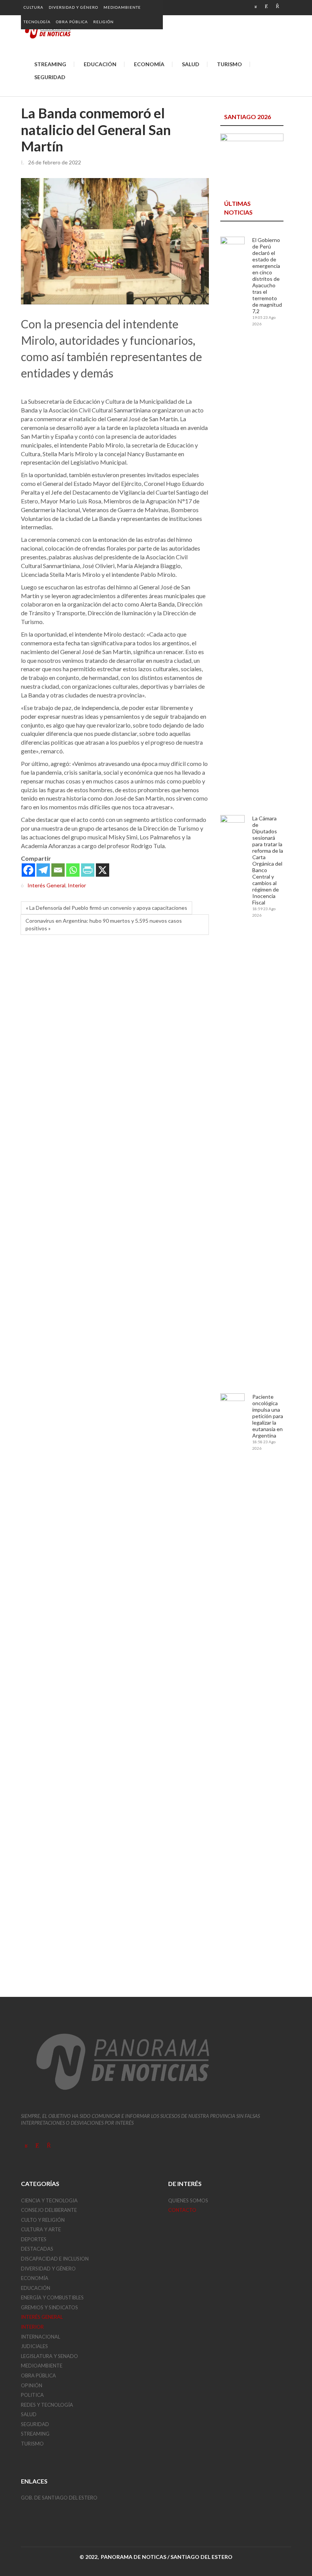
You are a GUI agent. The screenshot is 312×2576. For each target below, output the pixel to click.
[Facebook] (28, 870)
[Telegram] (43, 870)
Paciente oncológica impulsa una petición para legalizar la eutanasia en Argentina (268, 1416)
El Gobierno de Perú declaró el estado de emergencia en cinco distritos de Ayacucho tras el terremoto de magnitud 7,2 (267, 275)
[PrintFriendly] (88, 870)
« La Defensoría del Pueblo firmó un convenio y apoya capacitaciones (107, 908)
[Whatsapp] (73, 870)
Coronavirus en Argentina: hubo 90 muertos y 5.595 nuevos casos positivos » (104, 924)
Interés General (46, 886)
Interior (77, 886)
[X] (103, 870)
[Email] (58, 870)
